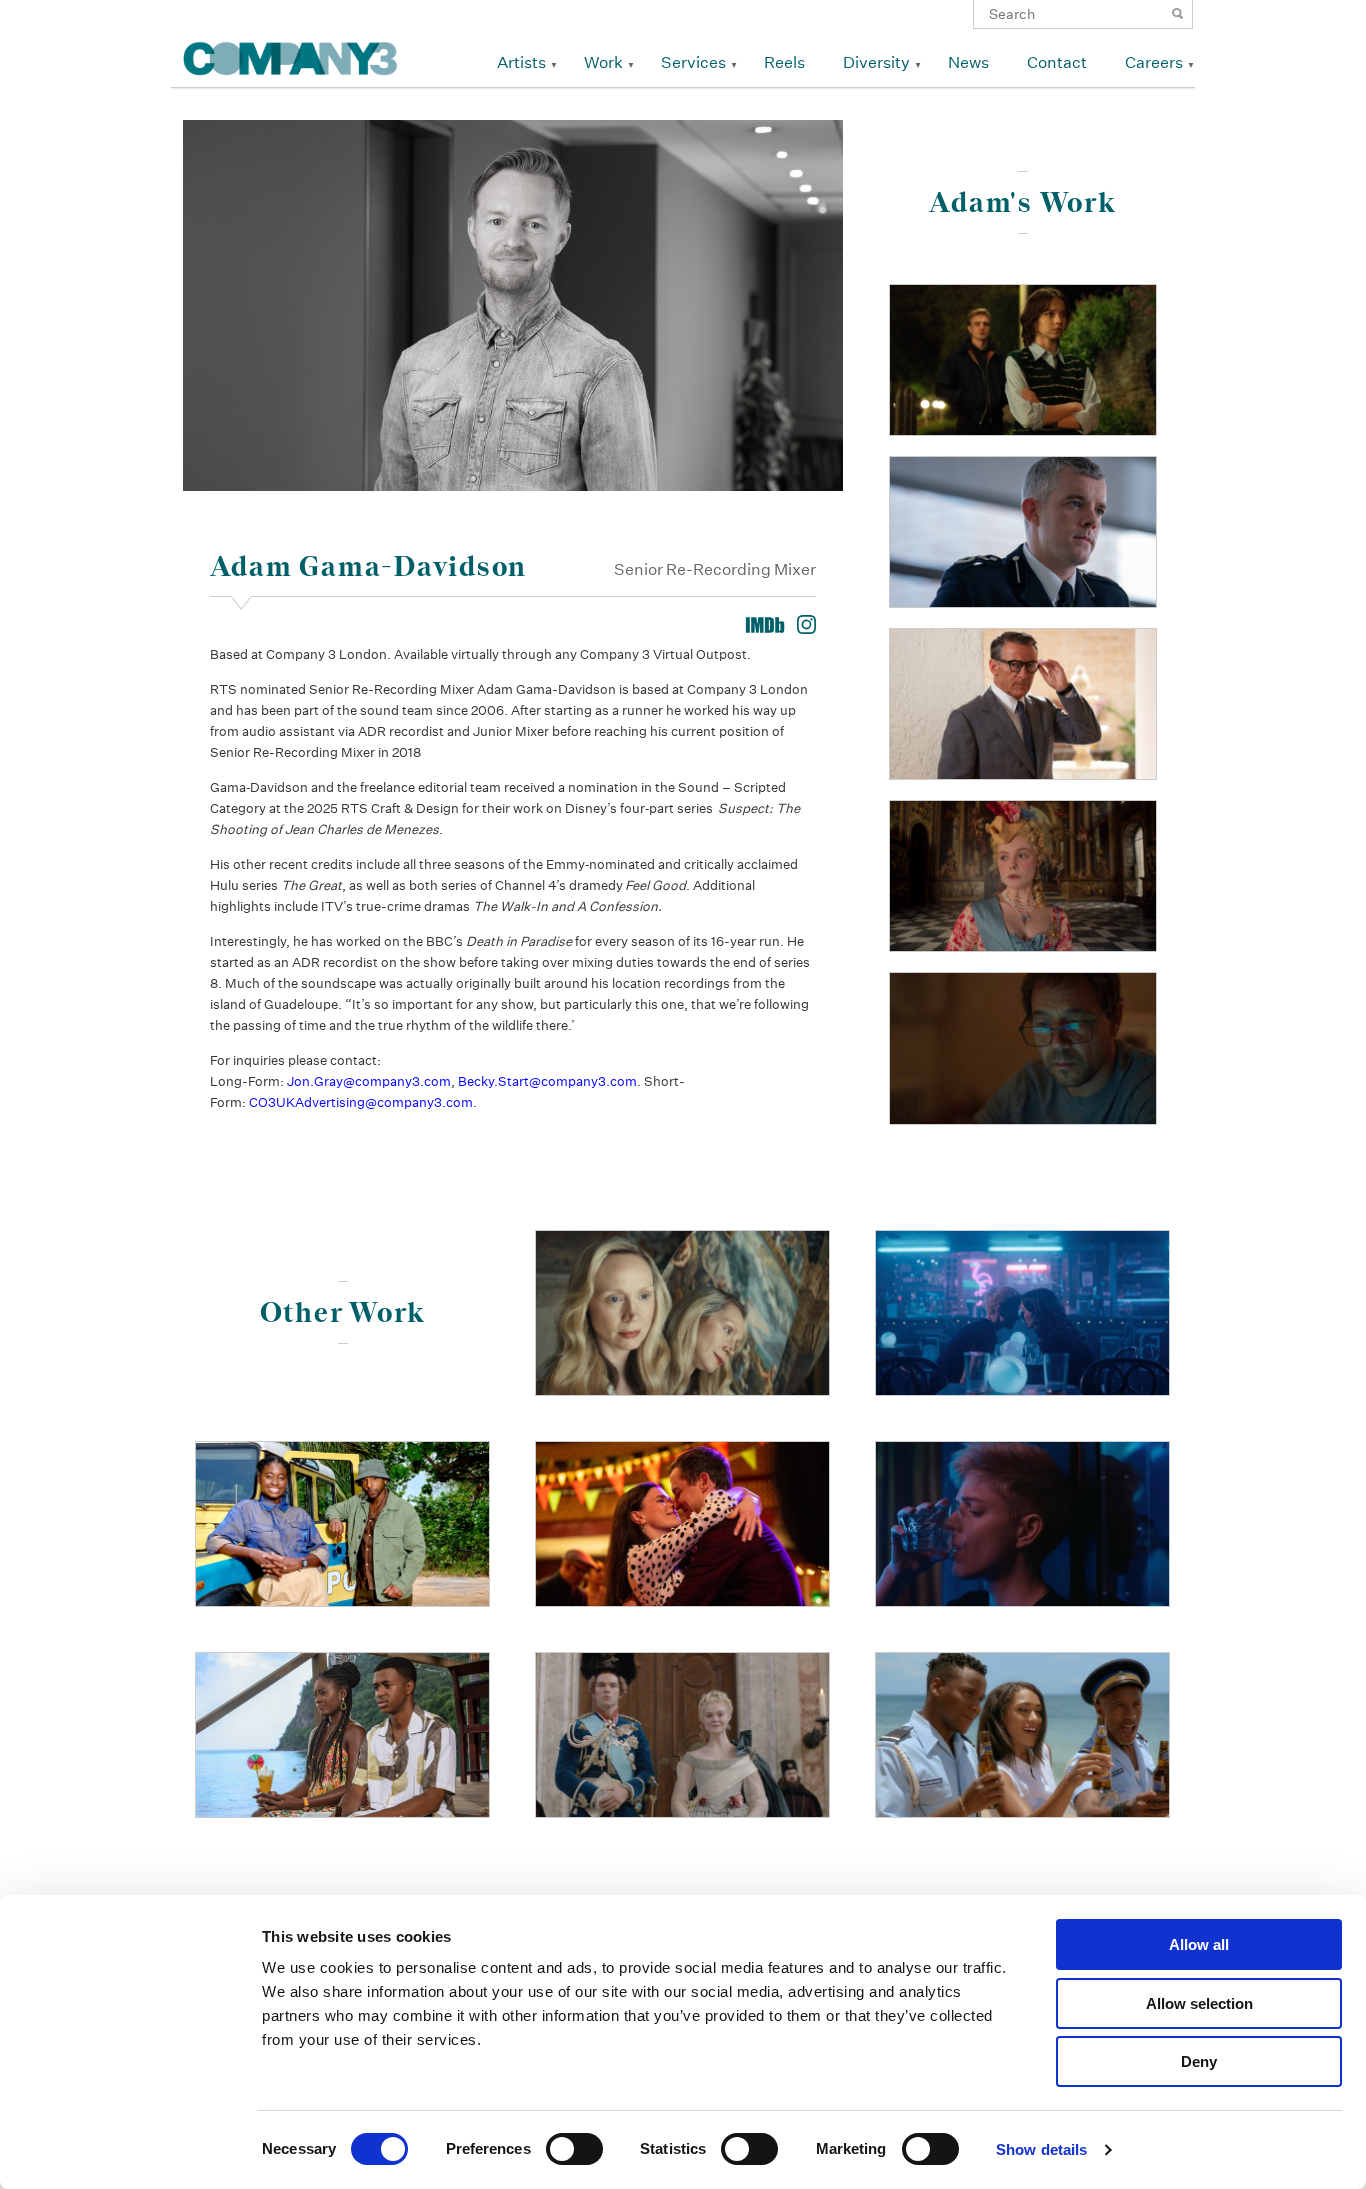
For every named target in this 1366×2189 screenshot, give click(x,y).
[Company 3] (290, 55)
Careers (1154, 62)
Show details (1041, 2149)
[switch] (574, 2149)
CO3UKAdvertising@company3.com (361, 1102)
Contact (1057, 62)
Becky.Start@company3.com (547, 1081)
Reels (784, 62)
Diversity (876, 62)
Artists (521, 62)
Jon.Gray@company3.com (369, 1081)
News (968, 62)
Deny (1199, 2061)
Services (693, 62)
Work (603, 62)
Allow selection (1199, 2003)
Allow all (1199, 1944)
